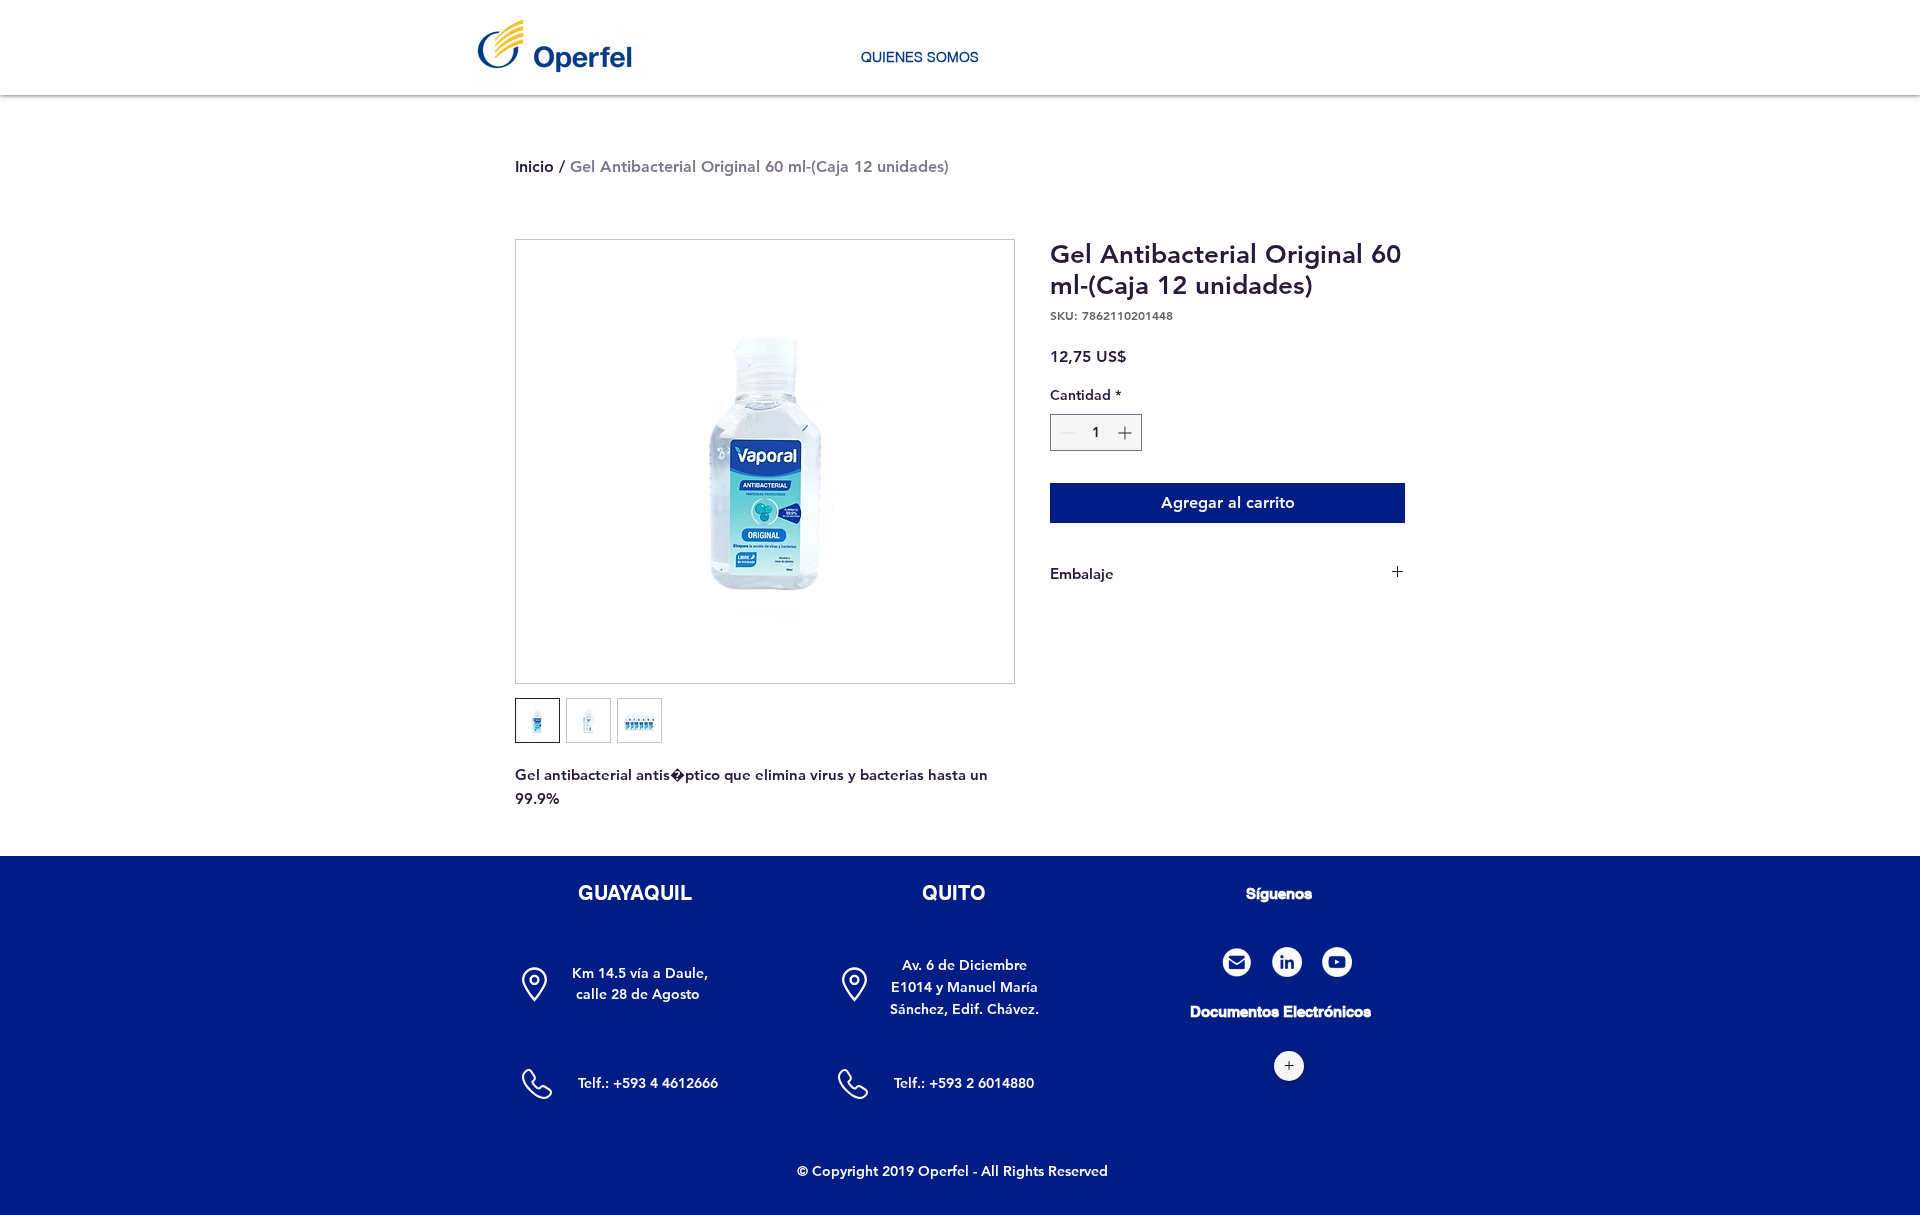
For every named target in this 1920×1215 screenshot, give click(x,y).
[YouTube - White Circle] (1337, 962)
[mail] (1237, 962)
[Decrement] (1065, 432)
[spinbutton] (1096, 432)
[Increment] (1126, 432)
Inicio (534, 166)
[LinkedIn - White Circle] (1287, 962)
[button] (920, 57)
